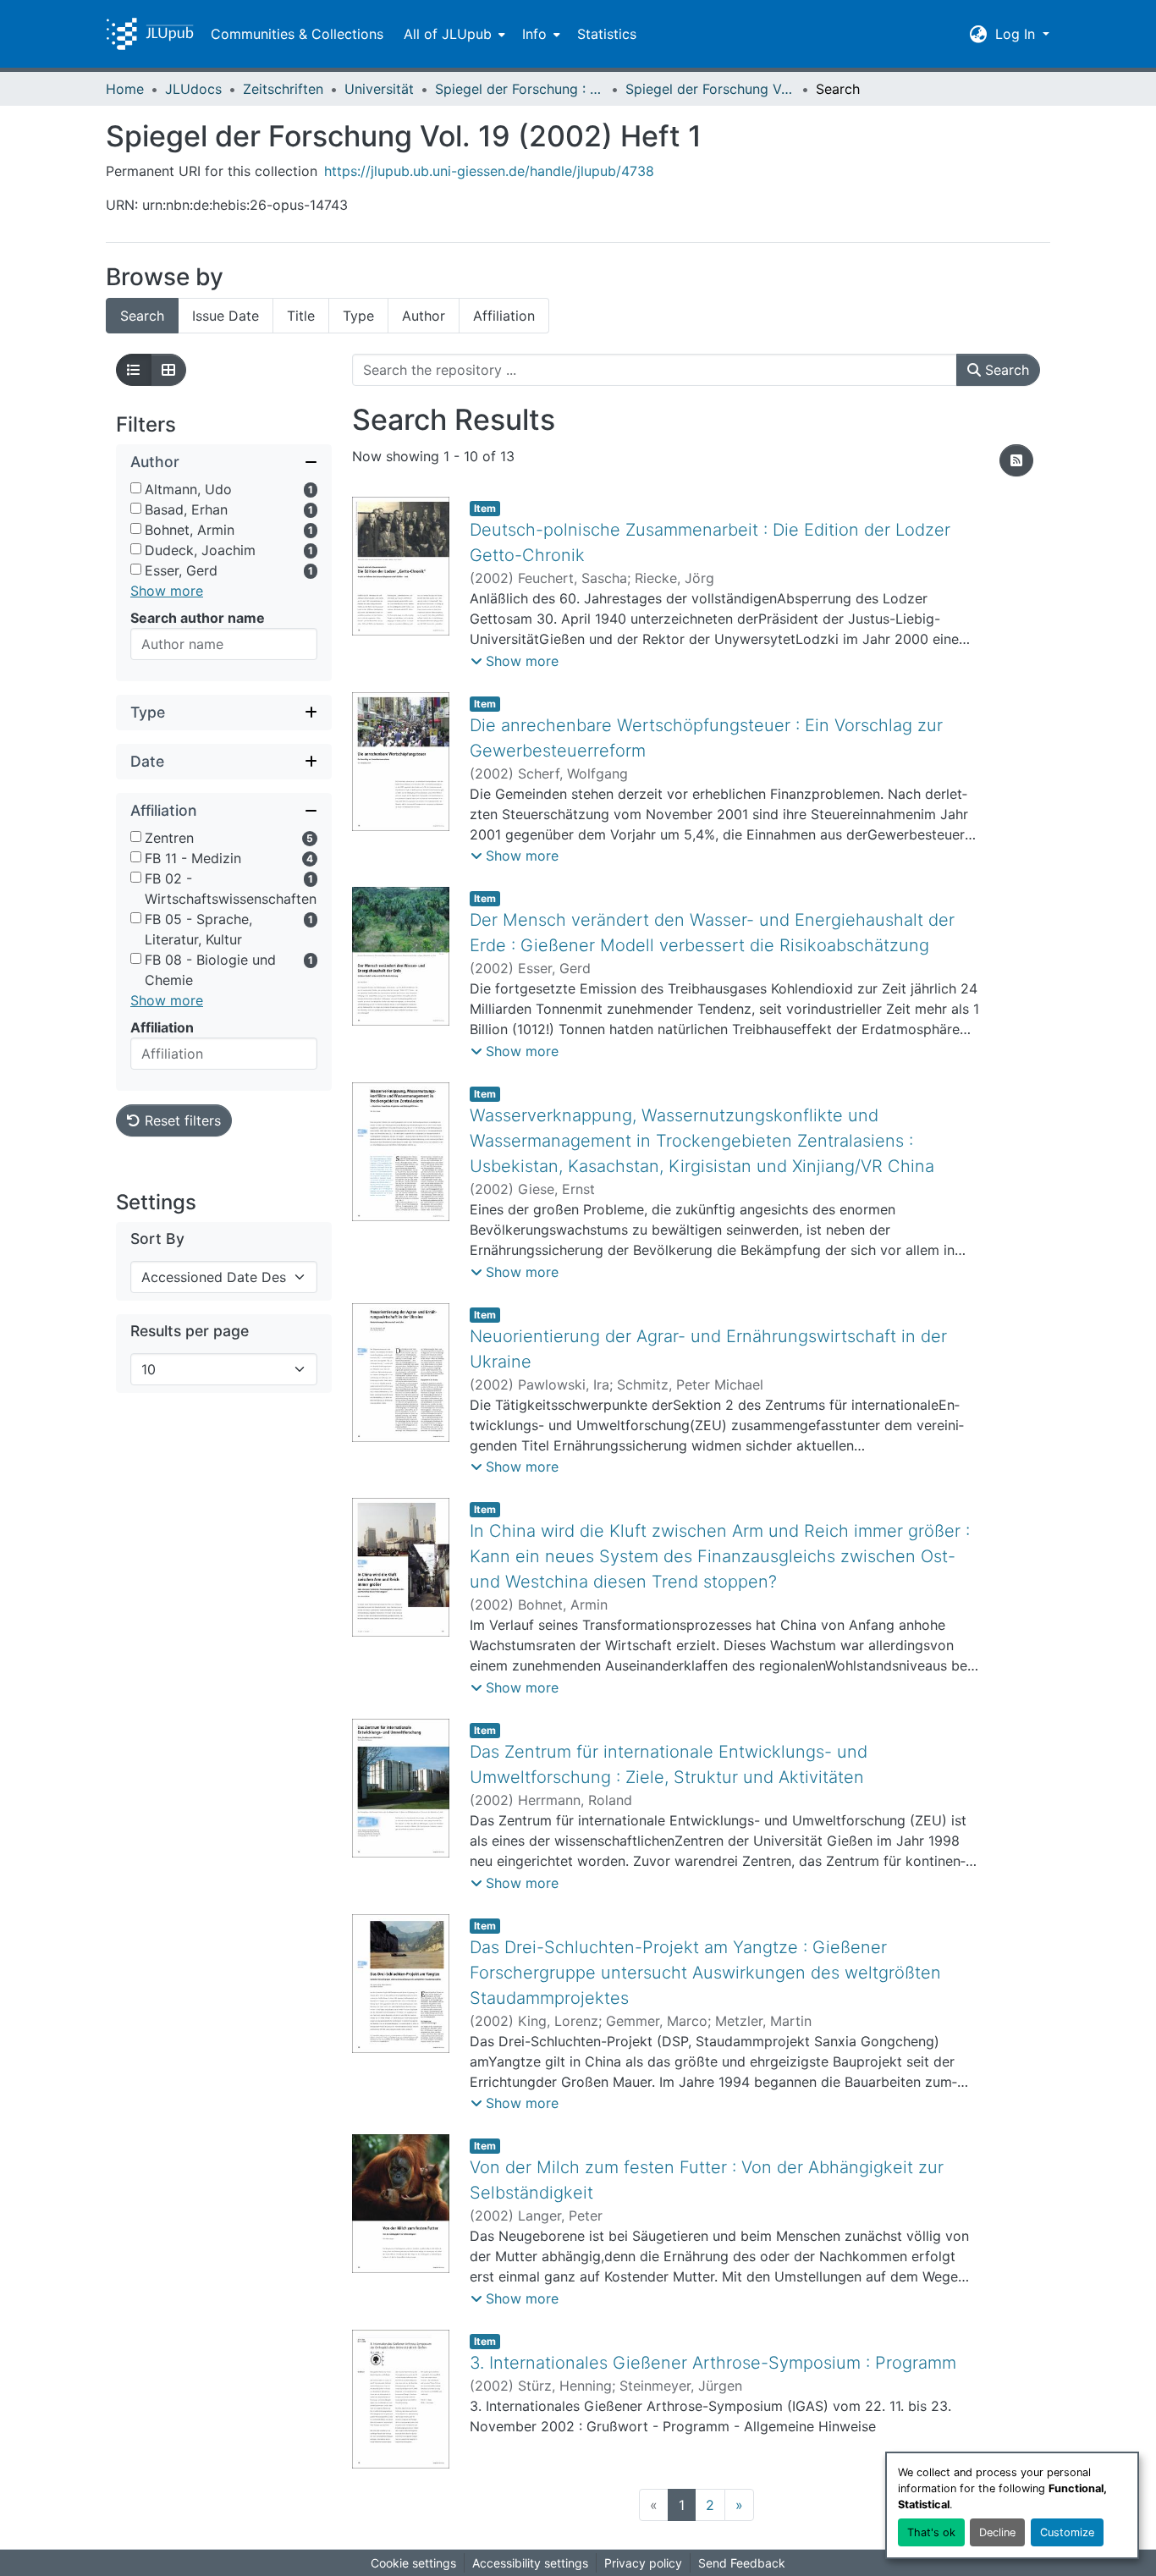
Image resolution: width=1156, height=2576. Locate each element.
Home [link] (125, 89)
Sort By (157, 1238)
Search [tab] (142, 316)
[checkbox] (136, 488)
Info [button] (534, 34)
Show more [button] (167, 591)
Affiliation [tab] (504, 316)
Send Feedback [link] (742, 2563)
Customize (1067, 2532)
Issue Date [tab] (226, 316)
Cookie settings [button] (413, 2563)
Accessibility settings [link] (530, 2563)
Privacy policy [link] (643, 2563)
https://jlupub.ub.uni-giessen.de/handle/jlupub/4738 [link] (489, 171)
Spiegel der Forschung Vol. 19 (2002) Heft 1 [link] (710, 89)
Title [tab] (301, 316)
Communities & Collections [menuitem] (297, 34)
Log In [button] (1017, 34)
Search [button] (1005, 370)
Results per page (190, 1331)
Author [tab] (424, 316)
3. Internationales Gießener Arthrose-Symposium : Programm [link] (713, 2363)
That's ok (931, 2532)
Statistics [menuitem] (607, 34)
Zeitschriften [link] (283, 89)
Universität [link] (379, 89)
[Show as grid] (168, 370)
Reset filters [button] (181, 1120)
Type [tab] (358, 316)
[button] (150, 34)
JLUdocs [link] (193, 89)
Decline (997, 2532)
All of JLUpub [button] (448, 34)
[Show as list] (134, 370)
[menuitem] (453, 34)
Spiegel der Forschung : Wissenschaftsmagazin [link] (520, 89)
